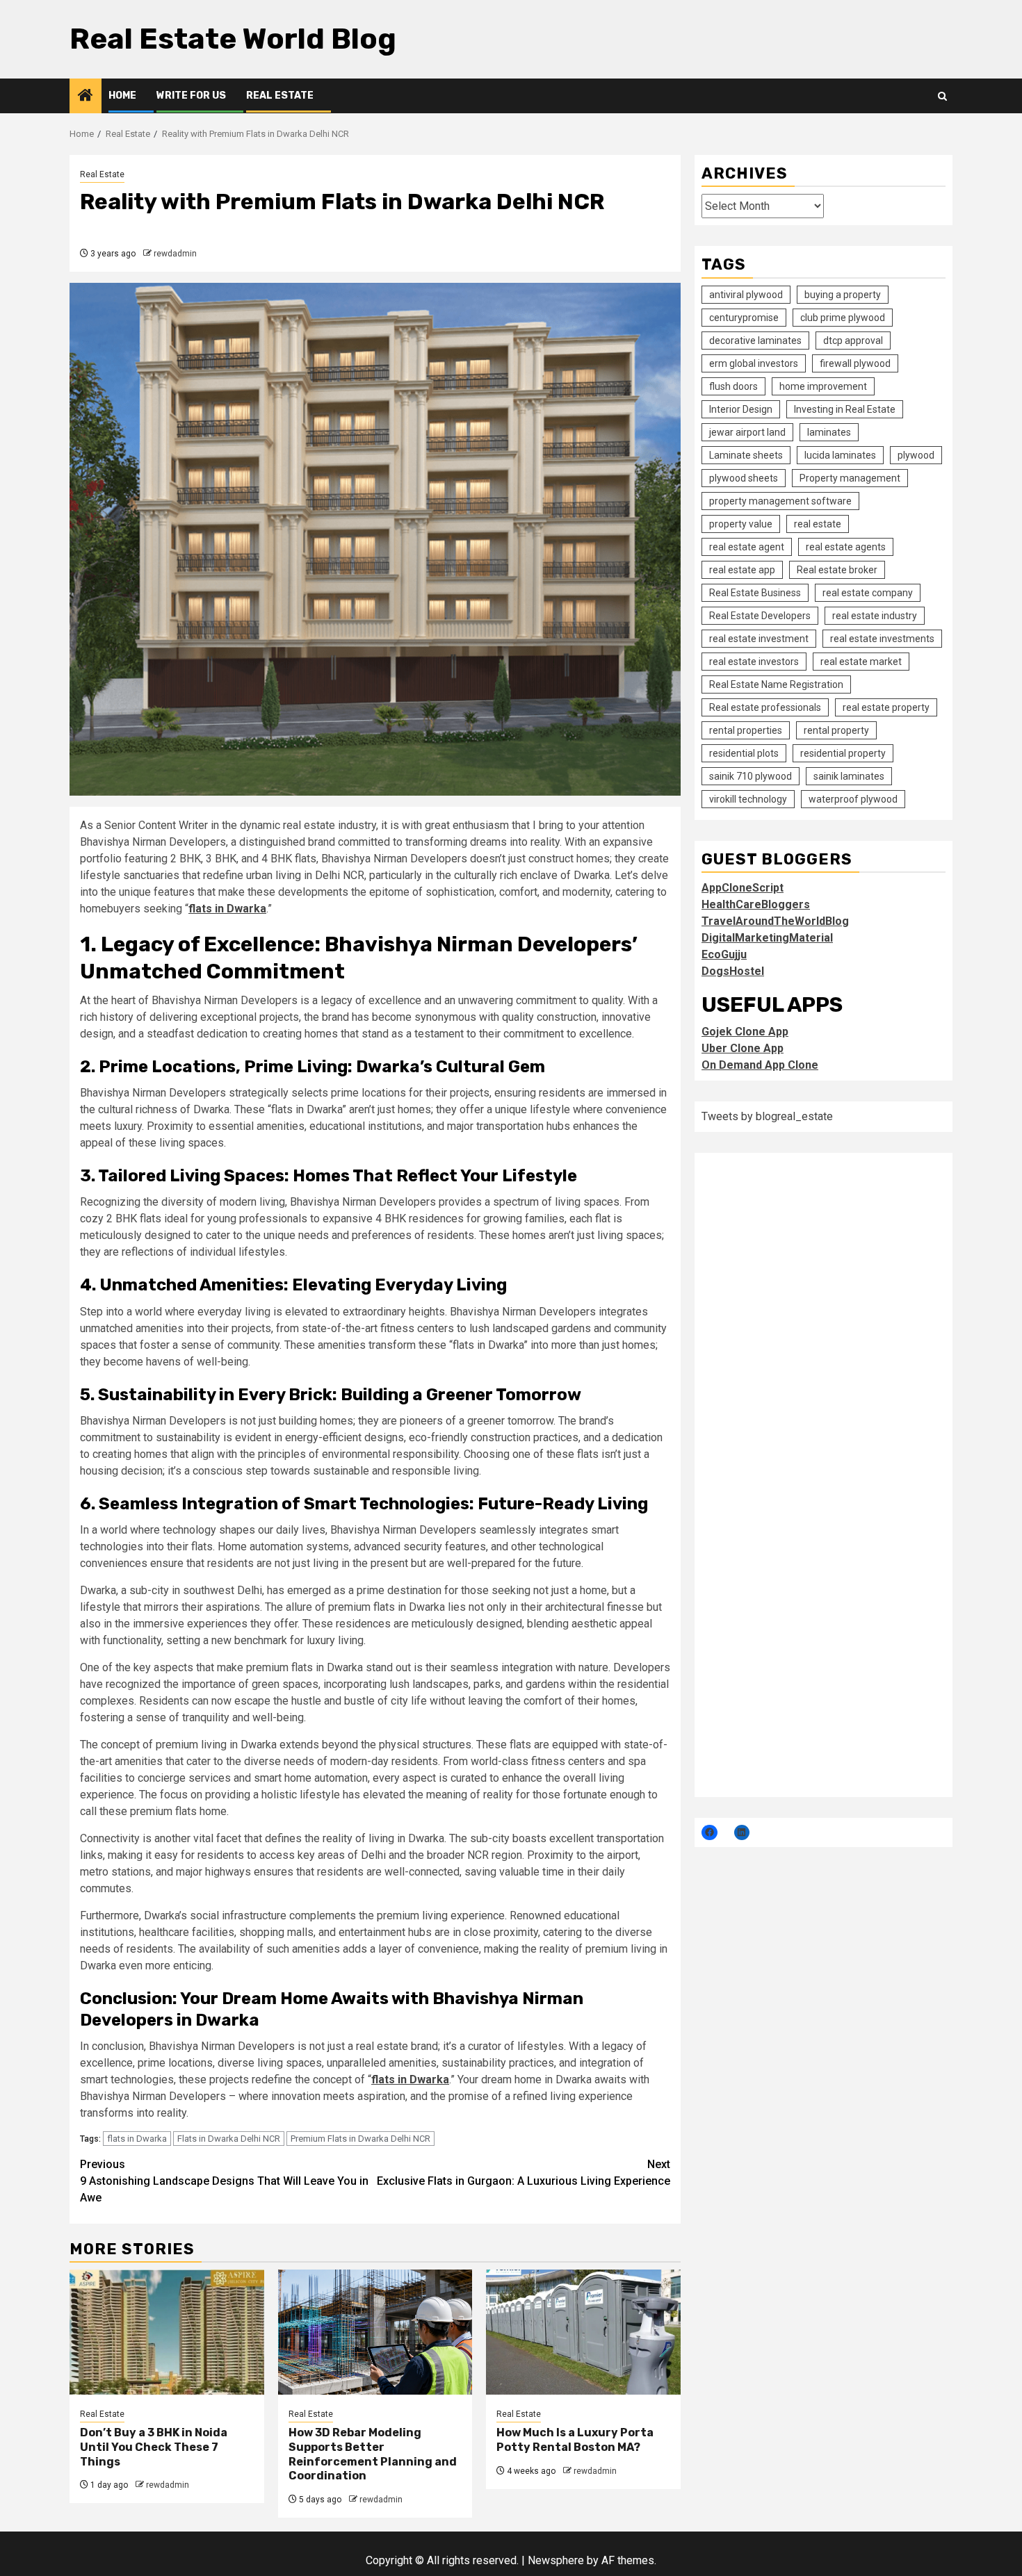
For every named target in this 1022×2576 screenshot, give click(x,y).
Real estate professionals (765, 707)
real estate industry (875, 615)
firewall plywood (855, 363)
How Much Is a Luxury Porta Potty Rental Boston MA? (575, 2440)
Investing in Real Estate (845, 409)
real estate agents (846, 546)
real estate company (868, 592)
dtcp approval (853, 340)
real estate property (886, 707)
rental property (836, 730)
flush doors (733, 386)
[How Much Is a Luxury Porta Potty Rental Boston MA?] (583, 2332)
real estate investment (759, 638)
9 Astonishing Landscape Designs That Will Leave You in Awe (224, 2181)
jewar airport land (747, 432)
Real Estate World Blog (233, 39)
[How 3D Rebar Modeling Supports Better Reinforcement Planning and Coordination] (375, 2332)
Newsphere (556, 2560)
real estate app (742, 569)
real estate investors (754, 661)
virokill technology (748, 798)
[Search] (942, 96)
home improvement (823, 386)
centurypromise (744, 317)
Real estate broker (837, 569)
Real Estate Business (755, 592)
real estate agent (747, 546)
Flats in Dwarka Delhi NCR (229, 2139)
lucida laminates (840, 454)
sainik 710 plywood (751, 776)
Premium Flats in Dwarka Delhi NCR (360, 2139)
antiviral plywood (746, 294)
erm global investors (754, 363)
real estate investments (882, 638)
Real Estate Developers (760, 615)
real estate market (861, 661)
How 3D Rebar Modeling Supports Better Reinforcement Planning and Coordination (373, 2454)
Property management (850, 477)
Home (122, 96)
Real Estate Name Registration (776, 684)
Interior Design (741, 409)
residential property (843, 753)
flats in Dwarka (137, 2139)
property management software (780, 500)
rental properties (746, 730)
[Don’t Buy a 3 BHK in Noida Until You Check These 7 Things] (167, 2332)
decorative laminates (755, 340)
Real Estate (280, 96)
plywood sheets (744, 477)
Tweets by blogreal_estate (767, 1116)
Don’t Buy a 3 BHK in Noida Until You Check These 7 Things (154, 2447)
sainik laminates (849, 776)
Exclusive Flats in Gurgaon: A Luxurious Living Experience (524, 2173)
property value (741, 523)
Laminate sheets (746, 454)
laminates (829, 432)
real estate (818, 523)
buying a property (843, 294)
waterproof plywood (853, 798)
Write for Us (191, 96)
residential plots (744, 753)
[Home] (86, 97)
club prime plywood (843, 317)
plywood (916, 454)
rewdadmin (175, 254)
